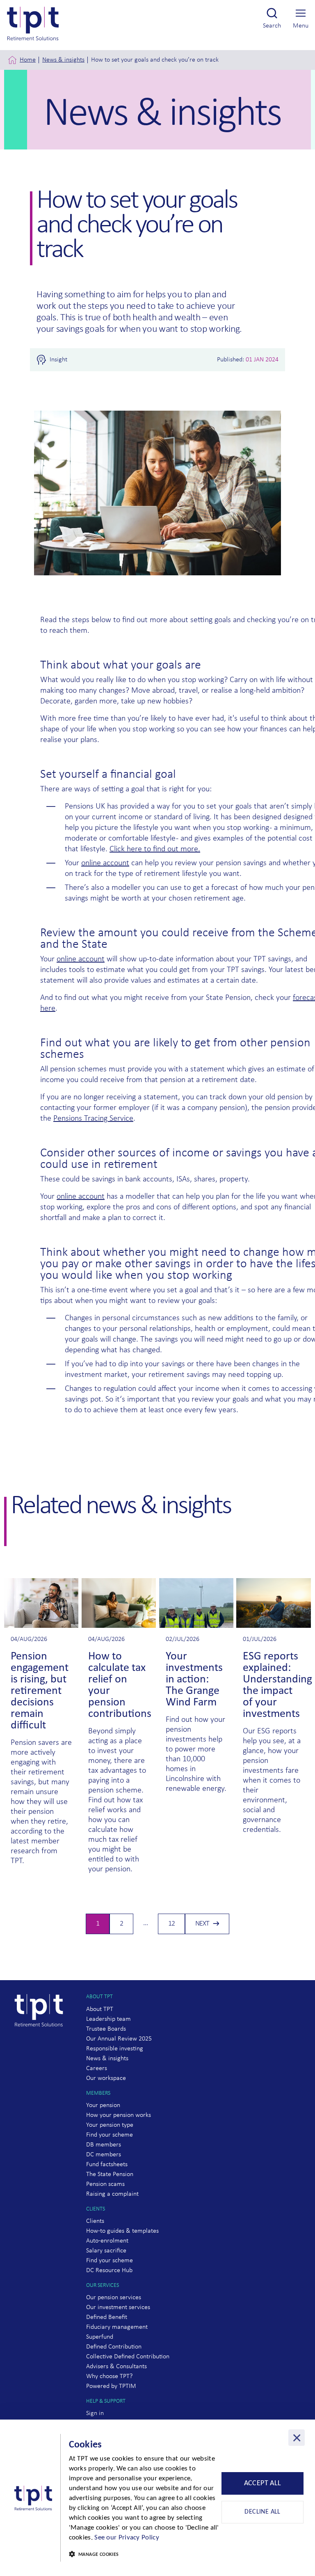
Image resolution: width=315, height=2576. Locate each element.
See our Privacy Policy (127, 2538)
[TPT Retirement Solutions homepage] (42, 2042)
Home (28, 60)
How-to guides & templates (122, 2231)
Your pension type (110, 2125)
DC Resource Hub (109, 2270)
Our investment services (118, 2307)
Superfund (100, 2337)
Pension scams (105, 2184)
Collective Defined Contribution (128, 2357)
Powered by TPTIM (111, 2386)
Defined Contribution (114, 2347)
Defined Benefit (107, 2317)
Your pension (103, 2105)
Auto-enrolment (107, 2241)
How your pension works (119, 2115)
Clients (95, 2221)
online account (105, 863)
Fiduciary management (117, 2327)
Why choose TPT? (109, 2376)
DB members (104, 2145)
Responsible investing (115, 2049)
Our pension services (114, 2298)
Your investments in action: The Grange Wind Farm (194, 1680)
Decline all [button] (262, 2512)
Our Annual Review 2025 (119, 2039)
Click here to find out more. (155, 849)
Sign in (95, 2413)
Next (202, 1924)
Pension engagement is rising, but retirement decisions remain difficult (40, 1691)
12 (175, 1926)
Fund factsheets (107, 2165)
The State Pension (110, 2174)
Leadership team (108, 2019)
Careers (97, 2068)
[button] (144, 2555)
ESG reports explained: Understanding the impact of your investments (277, 1685)
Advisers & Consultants (116, 2367)
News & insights (63, 60)
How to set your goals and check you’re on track (155, 60)
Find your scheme (110, 2135)
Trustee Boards (106, 2029)
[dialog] (157, 2498)
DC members (104, 2155)
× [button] (297, 2438)
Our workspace (106, 2078)
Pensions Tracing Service (93, 1119)
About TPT (100, 2009)
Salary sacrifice (106, 2251)
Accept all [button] (263, 2483)
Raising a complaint (112, 2194)
